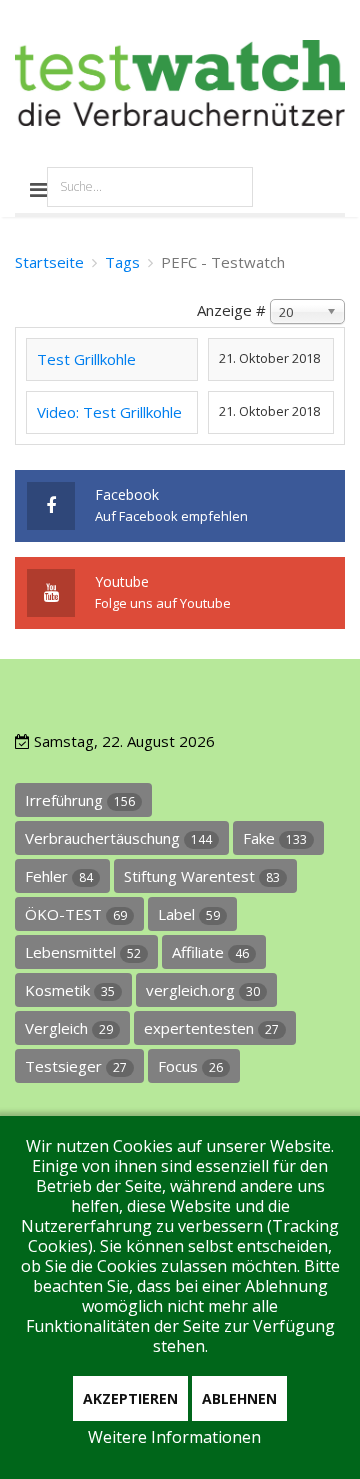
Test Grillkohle (86, 359)
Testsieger (76, 1066)
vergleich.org (203, 990)
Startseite (49, 262)
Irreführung (80, 800)
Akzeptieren (130, 1398)
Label (189, 914)
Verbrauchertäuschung (118, 838)
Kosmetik (70, 990)
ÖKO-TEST (76, 914)
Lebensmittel (83, 952)
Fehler (59, 876)
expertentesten (211, 1028)
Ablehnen (239, 1398)
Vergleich (69, 1028)
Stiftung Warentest (202, 876)
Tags (122, 262)
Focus (190, 1066)
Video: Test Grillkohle (109, 412)
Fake (275, 838)
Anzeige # (231, 310)
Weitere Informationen (174, 1437)
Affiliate (210, 952)
